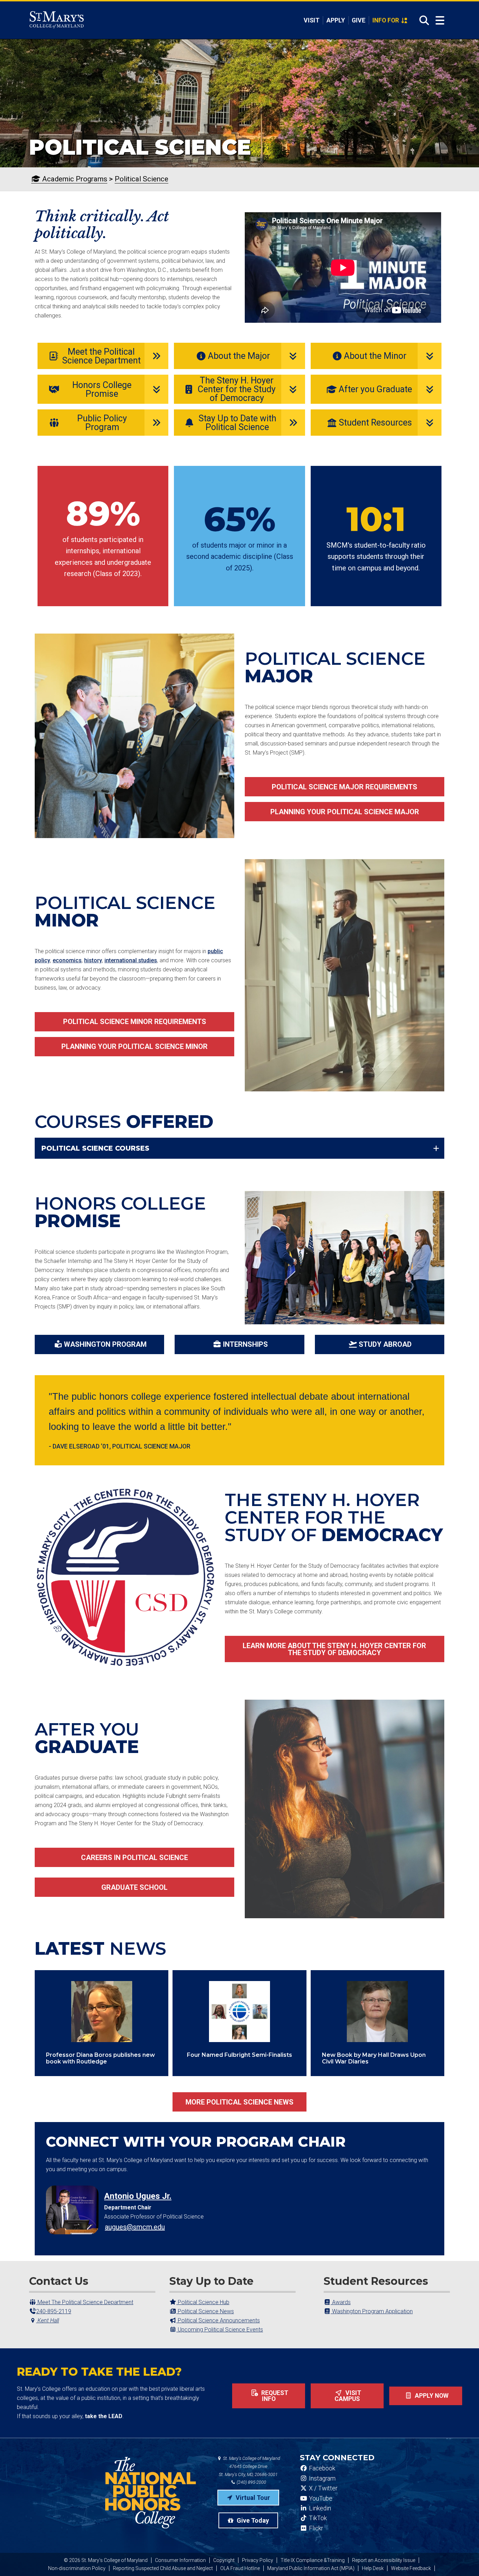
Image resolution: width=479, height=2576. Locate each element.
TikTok (317, 2518)
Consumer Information (180, 2560)
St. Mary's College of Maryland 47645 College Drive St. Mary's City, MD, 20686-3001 (249, 2466)
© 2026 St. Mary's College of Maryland (106, 2560)
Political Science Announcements (218, 2320)
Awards (341, 2302)
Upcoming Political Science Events (220, 2330)
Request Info (274, 2396)
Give (359, 20)
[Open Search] (422, 20)
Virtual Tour (252, 2498)
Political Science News (205, 2311)
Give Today (252, 2520)
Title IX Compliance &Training (313, 2560)
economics (67, 960)
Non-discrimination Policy (77, 2568)
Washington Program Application (372, 2311)
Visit (312, 20)
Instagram (322, 2478)
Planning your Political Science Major (345, 812)
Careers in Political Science (134, 1858)
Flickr (315, 2528)
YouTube (320, 2498)
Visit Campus (348, 2396)
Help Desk (373, 2568)
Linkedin (319, 2508)
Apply (336, 20)
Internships (245, 1344)
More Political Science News (239, 2102)
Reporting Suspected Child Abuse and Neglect (163, 2568)
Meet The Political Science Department (85, 2302)
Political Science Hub (203, 2302)
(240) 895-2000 (251, 2482)
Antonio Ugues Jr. (138, 2196)
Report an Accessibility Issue (384, 2560)
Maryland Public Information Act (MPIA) (311, 2568)
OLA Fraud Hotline (240, 2568)
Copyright (224, 2560)
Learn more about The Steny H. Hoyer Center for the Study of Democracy (334, 1649)
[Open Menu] (440, 21)
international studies (131, 960)
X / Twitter (322, 2488)
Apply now (431, 2396)
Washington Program (105, 1344)
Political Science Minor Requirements (135, 1022)
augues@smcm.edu (135, 2227)
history (93, 960)
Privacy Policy (258, 2560)
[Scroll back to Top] (462, 2559)
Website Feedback (411, 2568)
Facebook (321, 2468)
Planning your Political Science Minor (134, 1046)
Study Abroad (385, 1344)
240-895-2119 (54, 2311)
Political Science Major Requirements (345, 787)
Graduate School (134, 1887)
